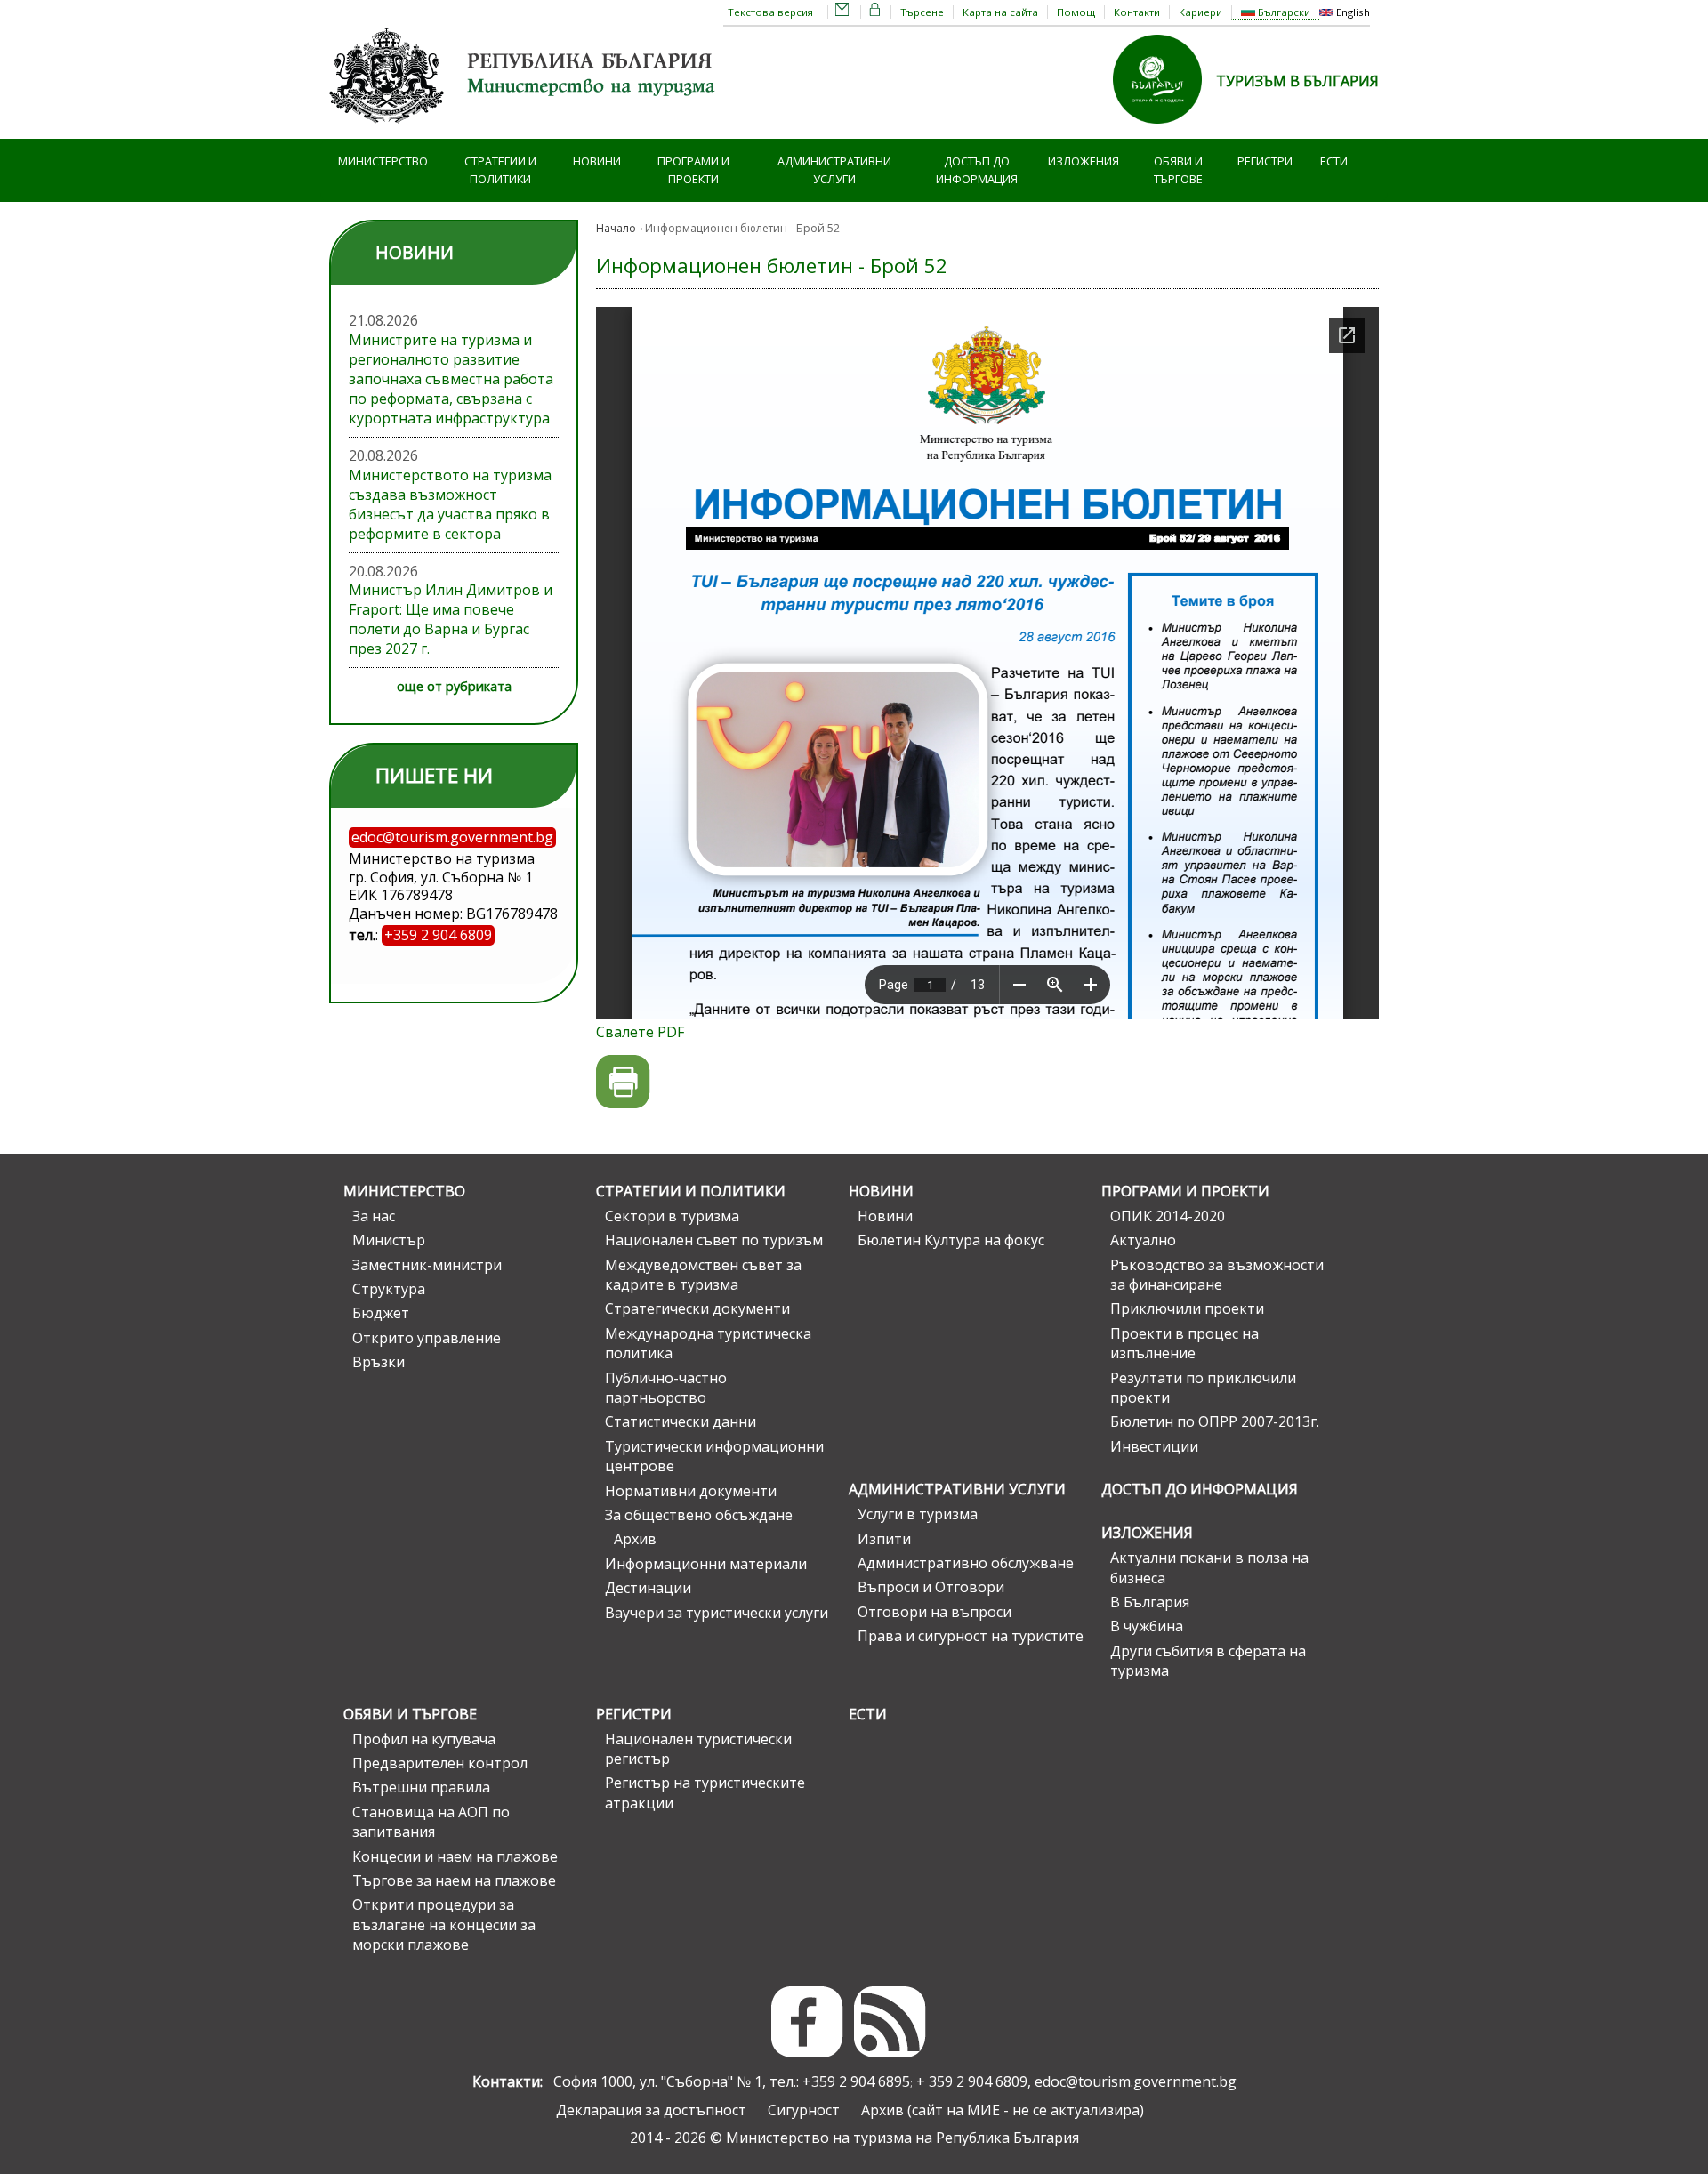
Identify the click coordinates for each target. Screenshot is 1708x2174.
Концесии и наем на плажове (455, 1856)
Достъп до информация (977, 170)
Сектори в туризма (672, 1216)
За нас (374, 1216)
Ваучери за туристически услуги (717, 1613)
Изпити (884, 1539)
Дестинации (648, 1588)
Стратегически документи (697, 1308)
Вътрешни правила (421, 1787)
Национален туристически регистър (698, 1749)
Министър (389, 1240)
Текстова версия (770, 12)
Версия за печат (623, 1082)
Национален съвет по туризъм (714, 1240)
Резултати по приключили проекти (1203, 1388)
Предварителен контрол (440, 1763)
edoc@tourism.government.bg (1136, 2081)
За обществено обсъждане (699, 1515)
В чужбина (1147, 1626)
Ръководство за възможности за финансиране (1217, 1275)
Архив (635, 1539)
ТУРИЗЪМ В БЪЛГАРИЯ (1297, 81)
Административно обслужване (966, 1563)
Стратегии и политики (500, 170)
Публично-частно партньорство (666, 1388)
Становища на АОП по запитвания (431, 1822)
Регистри (1265, 161)
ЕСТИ (1334, 161)
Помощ (1076, 12)
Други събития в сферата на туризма (1208, 1661)
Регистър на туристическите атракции (705, 1792)
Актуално (1143, 1240)
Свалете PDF (640, 1032)
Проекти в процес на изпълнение (1184, 1343)
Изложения (1084, 161)
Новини (597, 161)
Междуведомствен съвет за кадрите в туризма (703, 1275)
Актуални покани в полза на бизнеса (1209, 1567)
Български (1283, 12)
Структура (389, 1289)
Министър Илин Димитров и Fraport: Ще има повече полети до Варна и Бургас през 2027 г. (451, 619)
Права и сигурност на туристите (971, 1636)
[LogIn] (875, 12)
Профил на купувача (424, 1739)
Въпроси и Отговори (931, 1587)
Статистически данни (681, 1421)
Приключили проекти (1187, 1308)
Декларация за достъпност (651, 2110)
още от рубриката (454, 686)
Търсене (922, 12)
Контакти (1137, 12)
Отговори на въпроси (935, 1612)
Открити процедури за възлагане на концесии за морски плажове (444, 1924)
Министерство (383, 161)
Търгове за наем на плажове (454, 1880)
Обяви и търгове (1178, 170)
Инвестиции (1154, 1446)
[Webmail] (842, 12)
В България (1150, 1602)
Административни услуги (834, 170)
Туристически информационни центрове (714, 1456)
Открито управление (427, 1338)
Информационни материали (706, 1564)
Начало (616, 228)
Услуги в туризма (918, 1514)
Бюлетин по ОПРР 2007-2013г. (1215, 1421)
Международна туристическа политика (708, 1343)
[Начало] (525, 129)
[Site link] (1164, 129)
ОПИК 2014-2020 (1168, 1216)
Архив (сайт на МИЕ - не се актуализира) (1003, 2110)
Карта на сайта (1000, 12)
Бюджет (381, 1313)
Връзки (379, 1362)
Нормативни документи (691, 1491)
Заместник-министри (427, 1265)
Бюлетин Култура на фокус (951, 1240)
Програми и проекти (693, 170)
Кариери (1200, 12)
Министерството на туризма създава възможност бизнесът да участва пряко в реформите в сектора (450, 504)
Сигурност (804, 2110)
